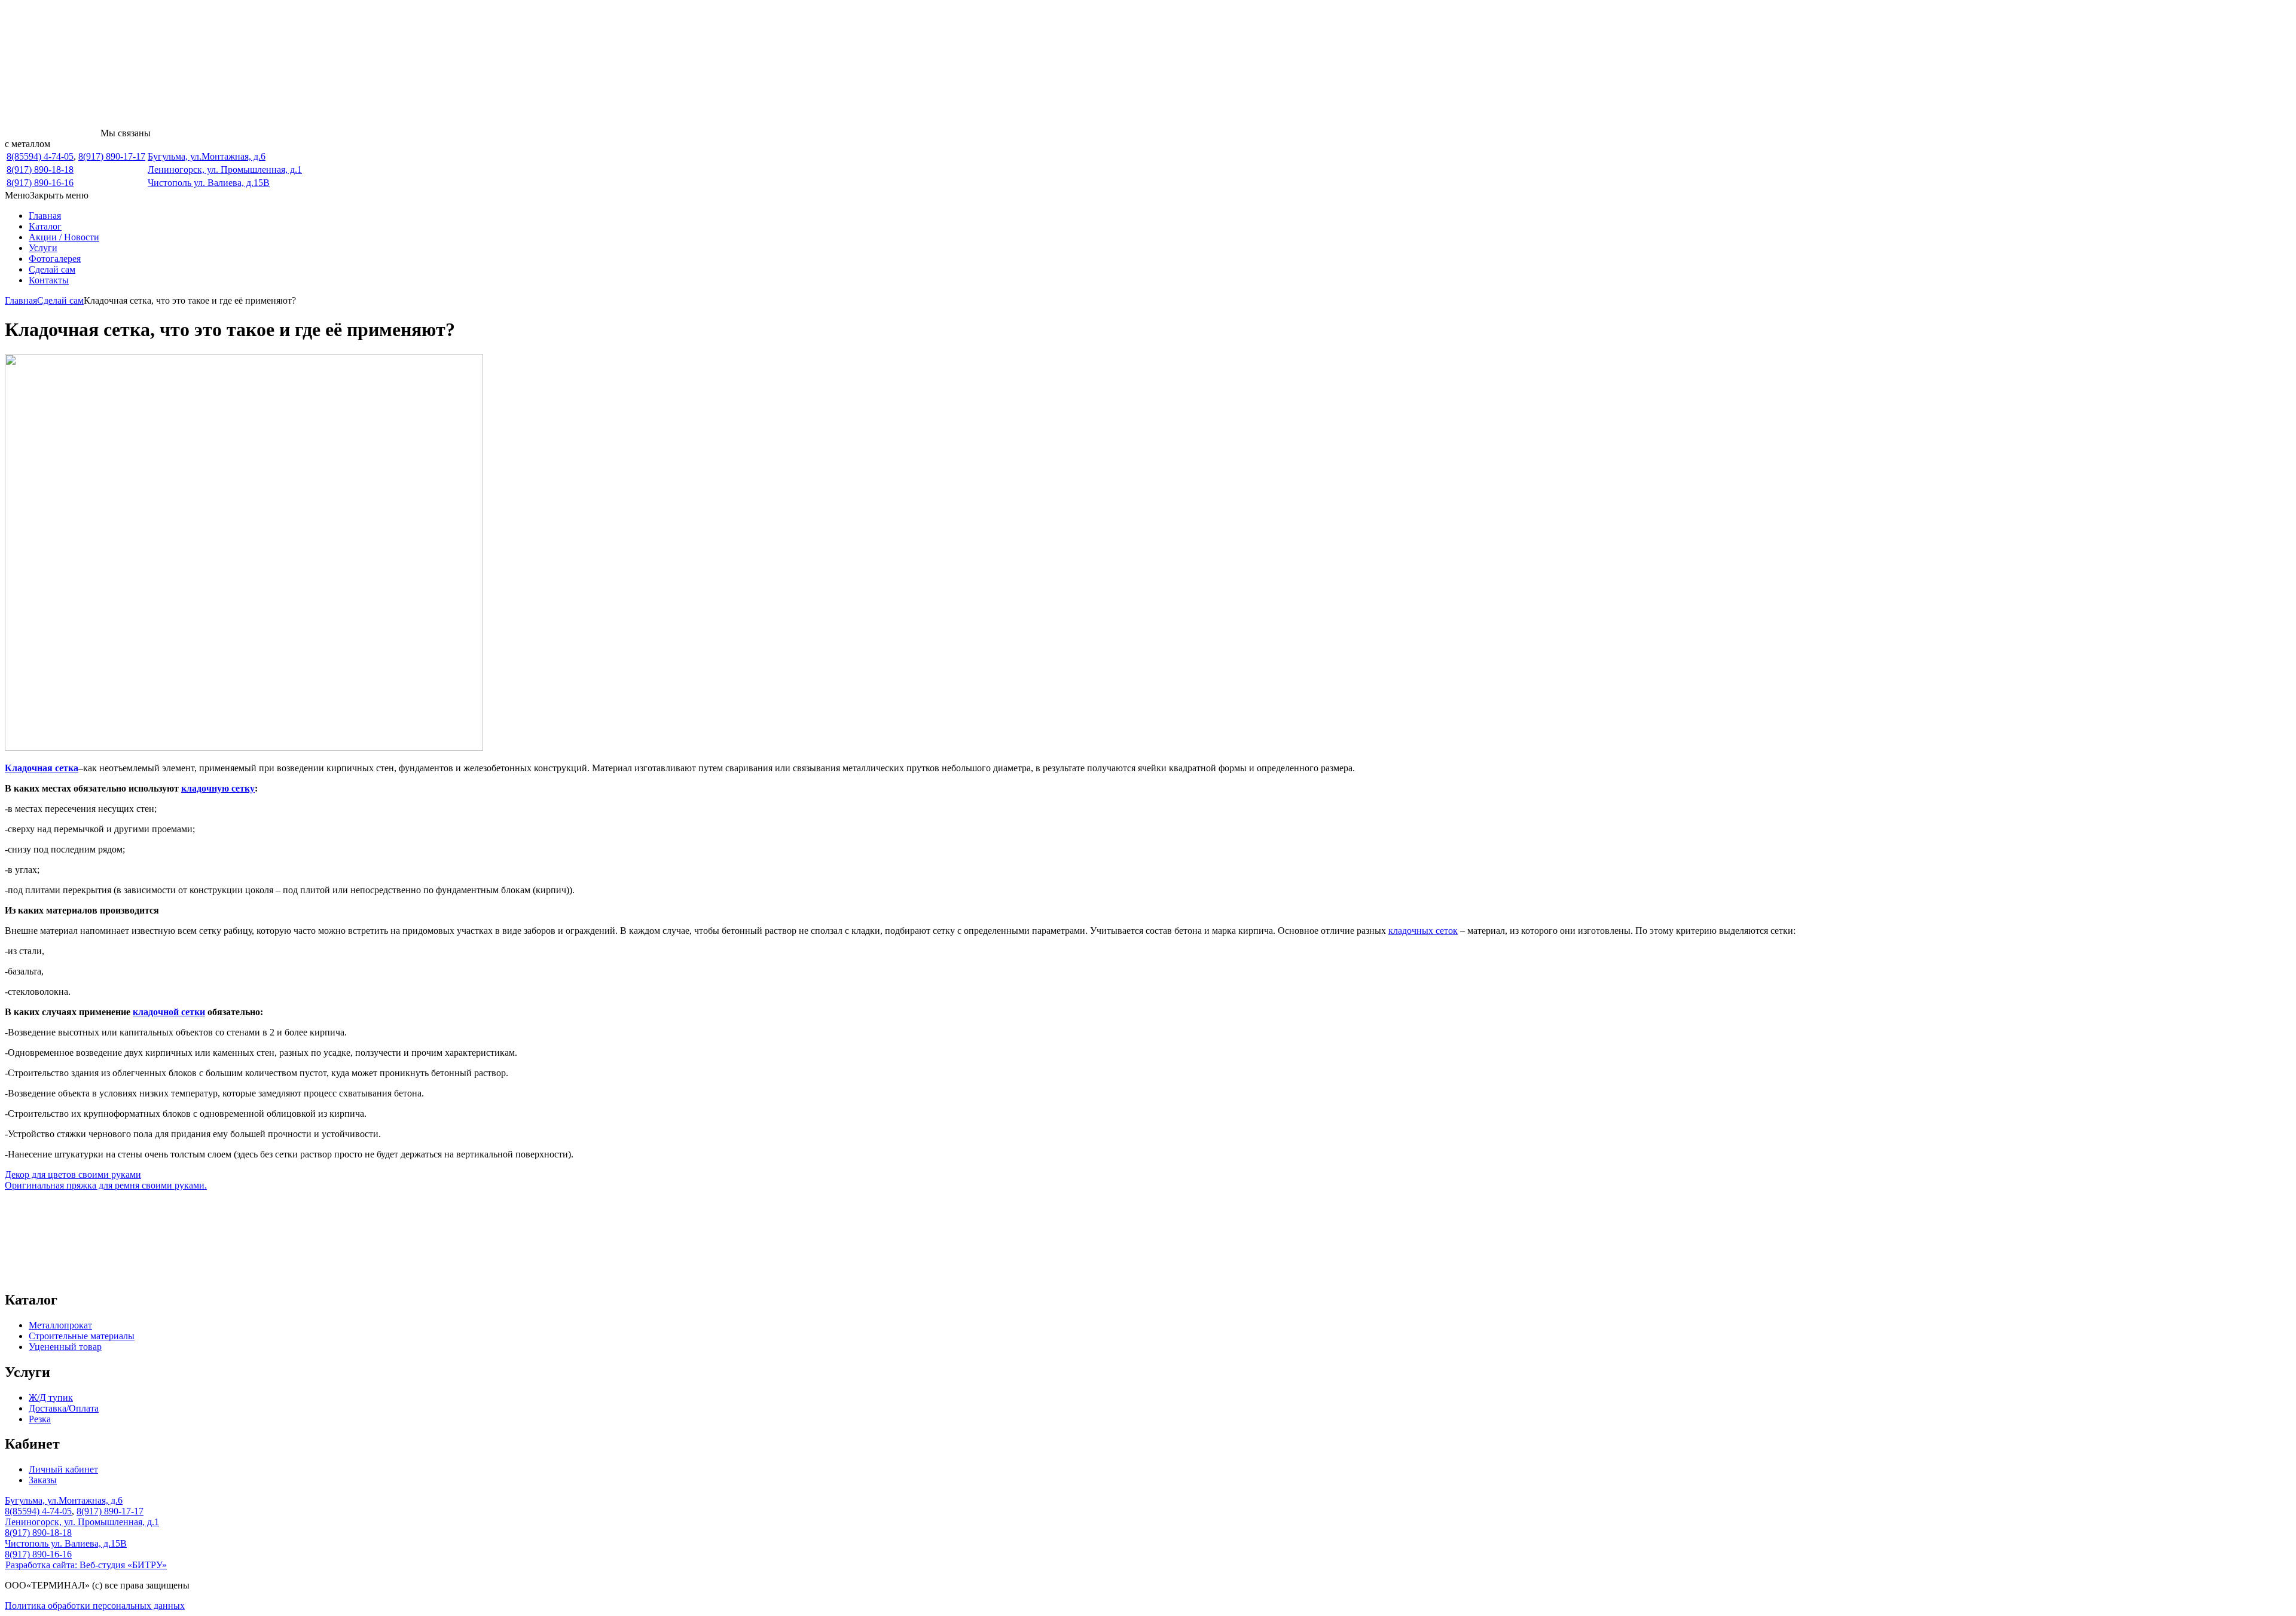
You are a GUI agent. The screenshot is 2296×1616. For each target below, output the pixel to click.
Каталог (45, 226)
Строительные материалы (82, 1336)
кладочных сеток (1423, 931)
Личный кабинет (63, 1469)
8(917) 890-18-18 (40, 169)
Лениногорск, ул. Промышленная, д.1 (225, 169)
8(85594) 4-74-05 (40, 156)
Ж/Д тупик (51, 1397)
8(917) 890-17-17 (112, 156)
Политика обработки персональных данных (95, 1606)
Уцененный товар (65, 1347)
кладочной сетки (169, 1012)
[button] (47, 195)
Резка (40, 1419)
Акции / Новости (64, 237)
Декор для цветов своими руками (73, 1174)
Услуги (43, 248)
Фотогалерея (55, 259)
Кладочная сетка (42, 768)
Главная (45, 216)
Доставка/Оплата (64, 1408)
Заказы (43, 1480)
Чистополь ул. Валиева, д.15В (209, 183)
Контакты (49, 280)
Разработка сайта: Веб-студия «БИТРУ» (86, 1565)
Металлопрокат (60, 1325)
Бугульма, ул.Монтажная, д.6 (207, 156)
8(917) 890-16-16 (40, 183)
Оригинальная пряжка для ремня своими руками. (106, 1185)
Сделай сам (52, 269)
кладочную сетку (218, 788)
